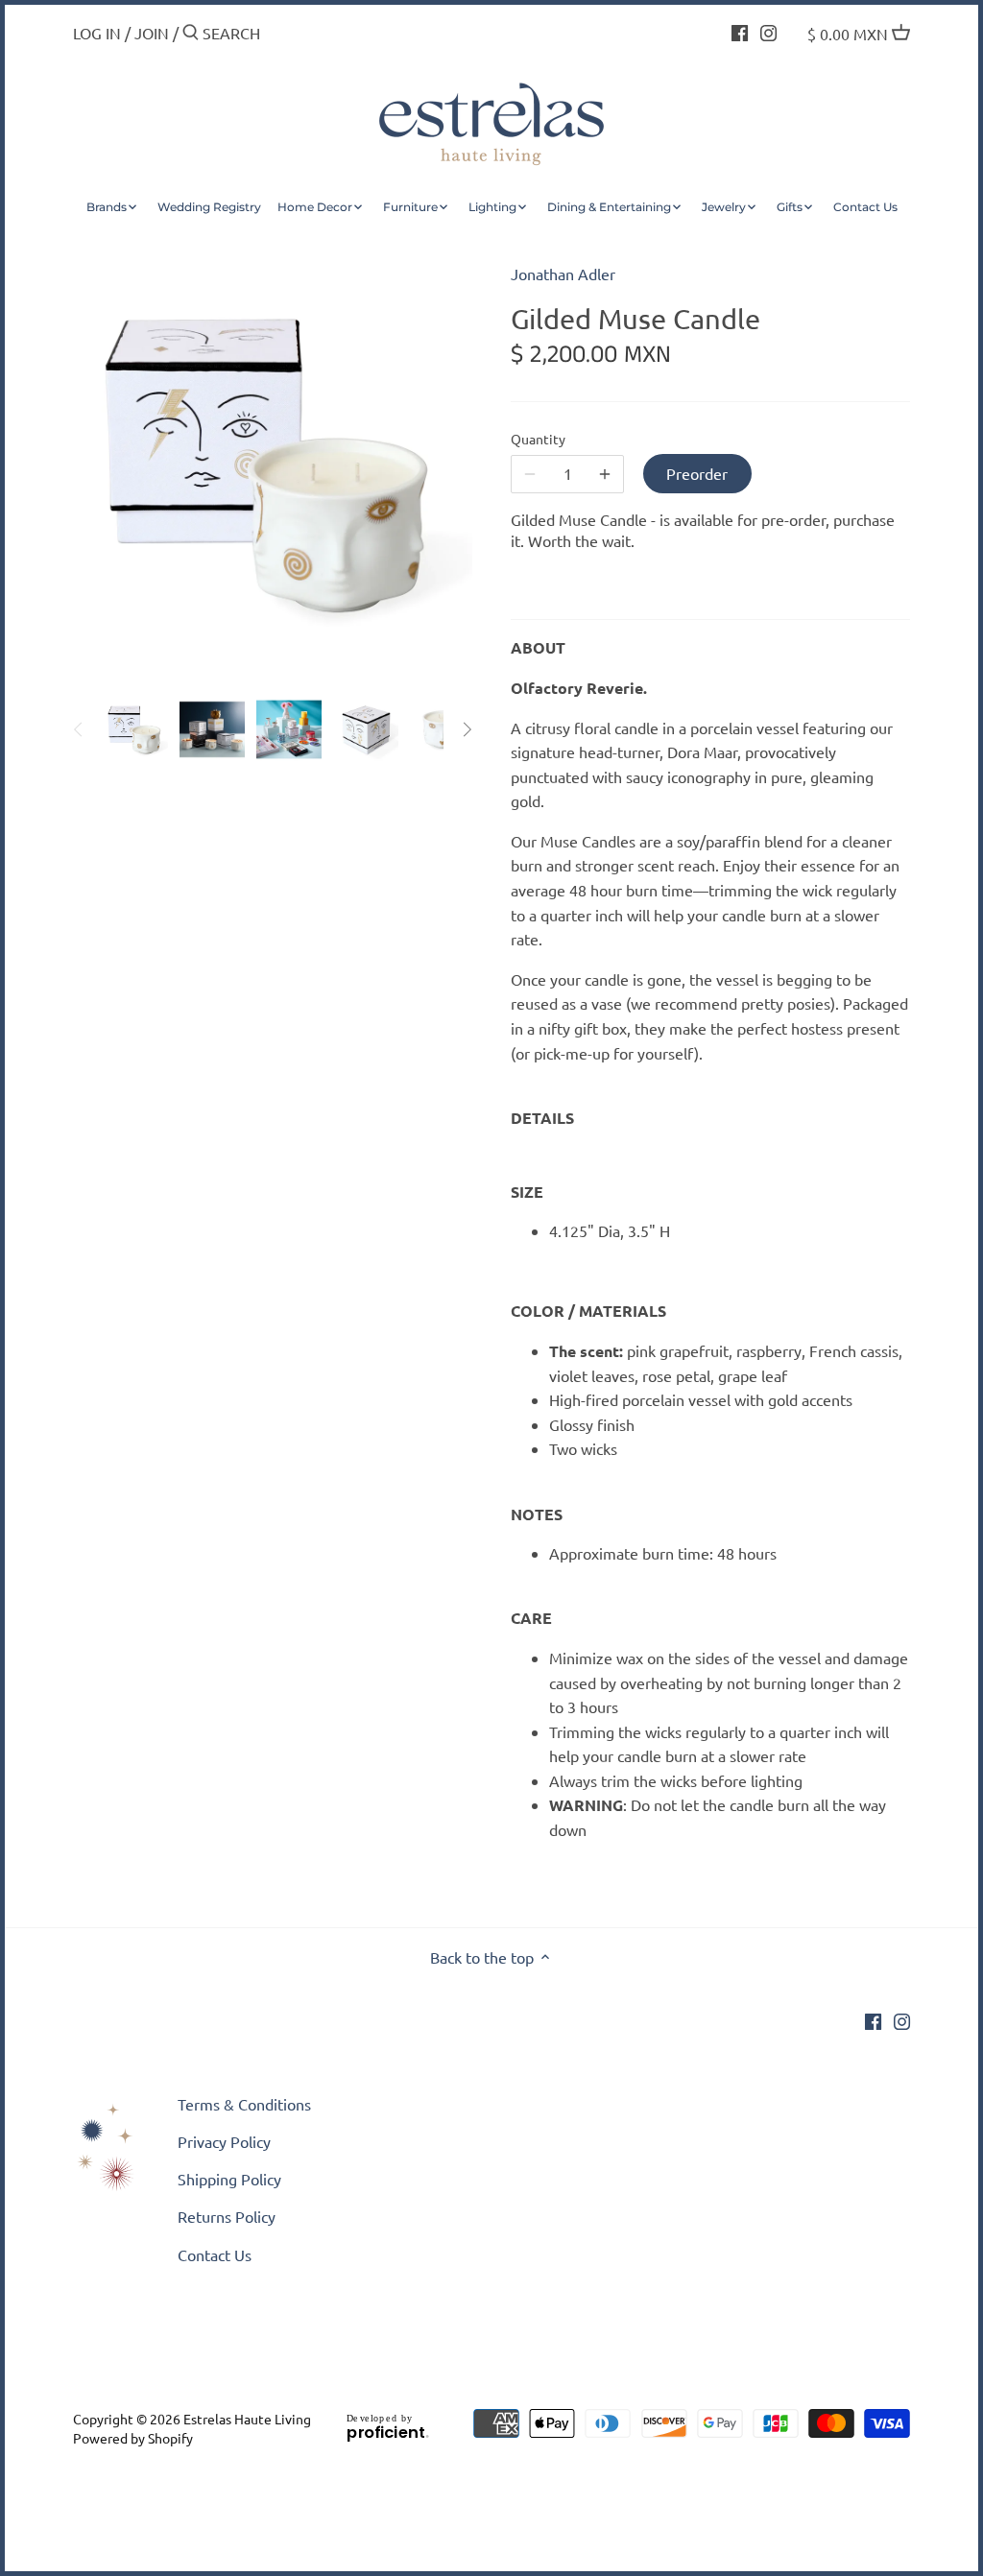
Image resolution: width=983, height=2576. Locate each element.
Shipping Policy (229, 2179)
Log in (97, 33)
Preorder (697, 473)
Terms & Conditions (244, 2104)
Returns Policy (227, 2216)
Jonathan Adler (563, 274)
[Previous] (79, 729)
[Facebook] (740, 31)
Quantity (538, 439)
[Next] (467, 729)
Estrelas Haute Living (247, 2419)
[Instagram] (768, 31)
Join (152, 33)
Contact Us (215, 2254)
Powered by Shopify (133, 2438)
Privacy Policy (224, 2141)
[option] (135, 729)
